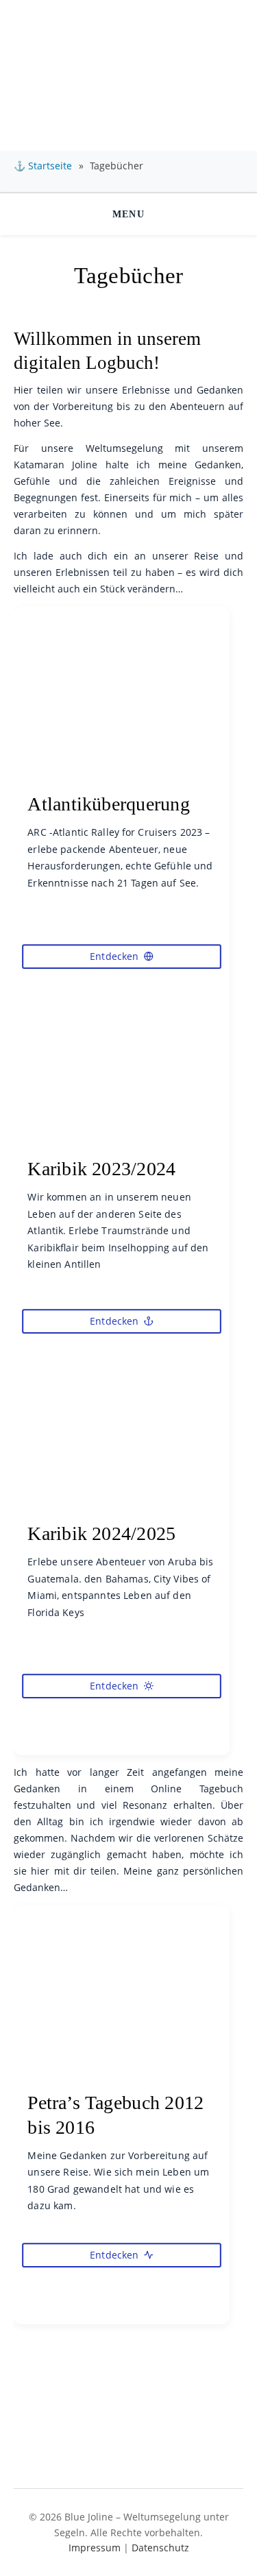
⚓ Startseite (43, 166)
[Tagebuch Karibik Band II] (122, 1524)
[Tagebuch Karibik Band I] (122, 1159)
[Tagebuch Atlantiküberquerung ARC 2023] (122, 794)
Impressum (95, 2548)
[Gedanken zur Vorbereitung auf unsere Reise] (122, 2093)
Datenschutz (160, 2548)
